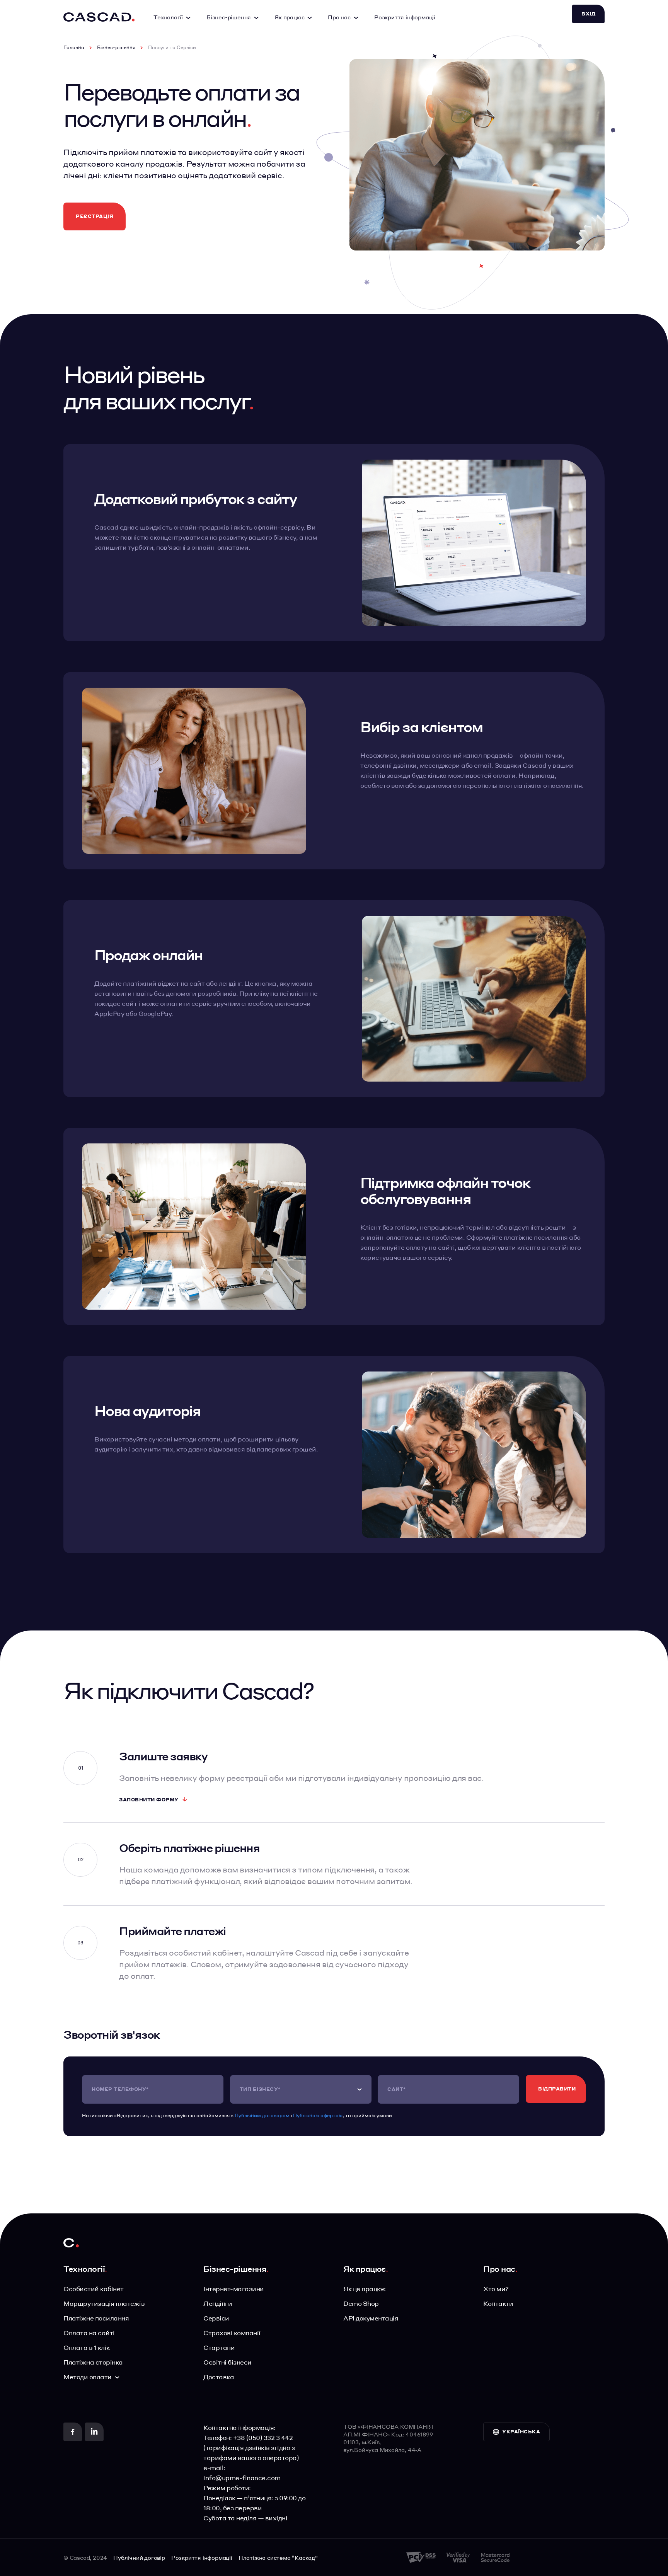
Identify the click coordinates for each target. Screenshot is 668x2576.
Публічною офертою (318, 2115)
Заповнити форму (149, 1800)
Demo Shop (361, 2303)
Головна (74, 48)
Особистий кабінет (94, 2289)
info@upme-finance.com (242, 2478)
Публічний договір (139, 2557)
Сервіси (216, 2318)
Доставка (219, 2377)
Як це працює (364, 2289)
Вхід (588, 14)
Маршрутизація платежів (104, 2303)
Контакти (498, 2303)
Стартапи (219, 2347)
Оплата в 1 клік (87, 2347)
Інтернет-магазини (234, 2289)
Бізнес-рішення (116, 48)
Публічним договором (262, 2115)
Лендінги (218, 2303)
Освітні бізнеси (227, 2362)
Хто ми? (496, 2289)
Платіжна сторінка (93, 2362)
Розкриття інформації (405, 17)
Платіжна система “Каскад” (278, 2557)
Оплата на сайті (89, 2333)
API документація (371, 2318)
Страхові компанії (232, 2333)
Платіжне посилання (96, 2318)
